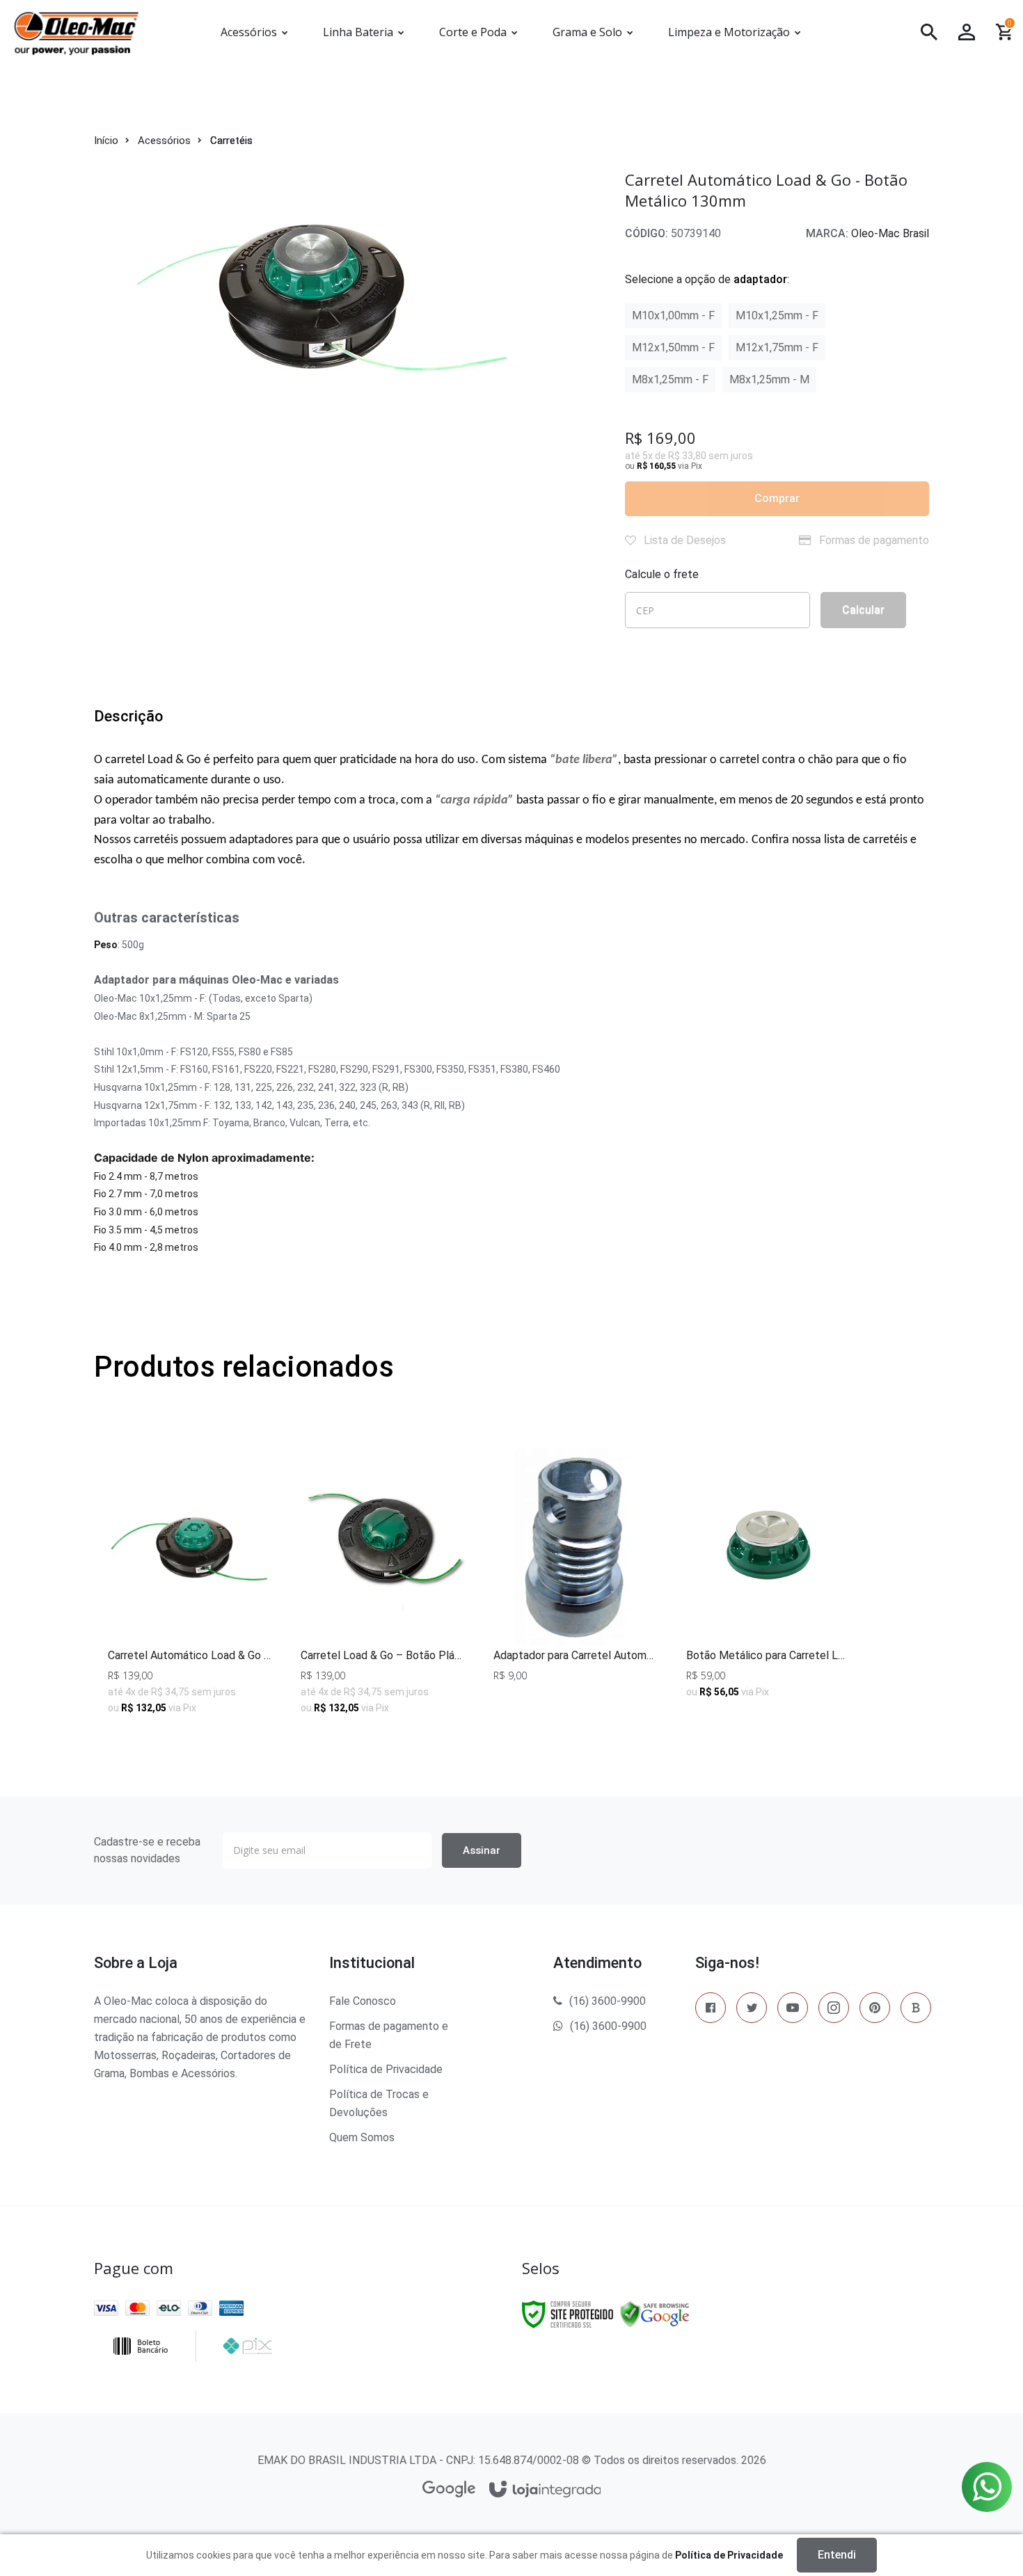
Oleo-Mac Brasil (890, 233)
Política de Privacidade (386, 2069)
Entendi (837, 2555)
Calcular (863, 610)
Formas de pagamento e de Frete (389, 2035)
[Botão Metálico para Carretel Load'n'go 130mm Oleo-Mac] (769, 1587)
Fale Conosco (363, 2001)
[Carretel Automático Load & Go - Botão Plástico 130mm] (190, 1587)
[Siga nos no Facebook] (711, 2010)
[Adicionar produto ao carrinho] (769, 1696)
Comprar (777, 498)
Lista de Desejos (683, 540)
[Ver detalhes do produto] (190, 1696)
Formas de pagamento (873, 540)
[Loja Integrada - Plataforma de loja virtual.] (545, 2490)
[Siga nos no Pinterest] (875, 2010)
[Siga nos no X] (752, 2010)
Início (106, 141)
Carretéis (231, 141)
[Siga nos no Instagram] (834, 2010)
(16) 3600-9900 (608, 2001)
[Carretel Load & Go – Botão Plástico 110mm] (383, 1587)
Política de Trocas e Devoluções (379, 2103)
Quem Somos (362, 2137)
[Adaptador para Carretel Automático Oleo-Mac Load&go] (576, 1587)
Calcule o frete (662, 574)
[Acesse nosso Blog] (916, 2010)
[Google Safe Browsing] (655, 2314)
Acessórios (164, 141)
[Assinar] (482, 1850)
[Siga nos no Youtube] (793, 2010)
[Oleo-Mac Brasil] (97, 32)
